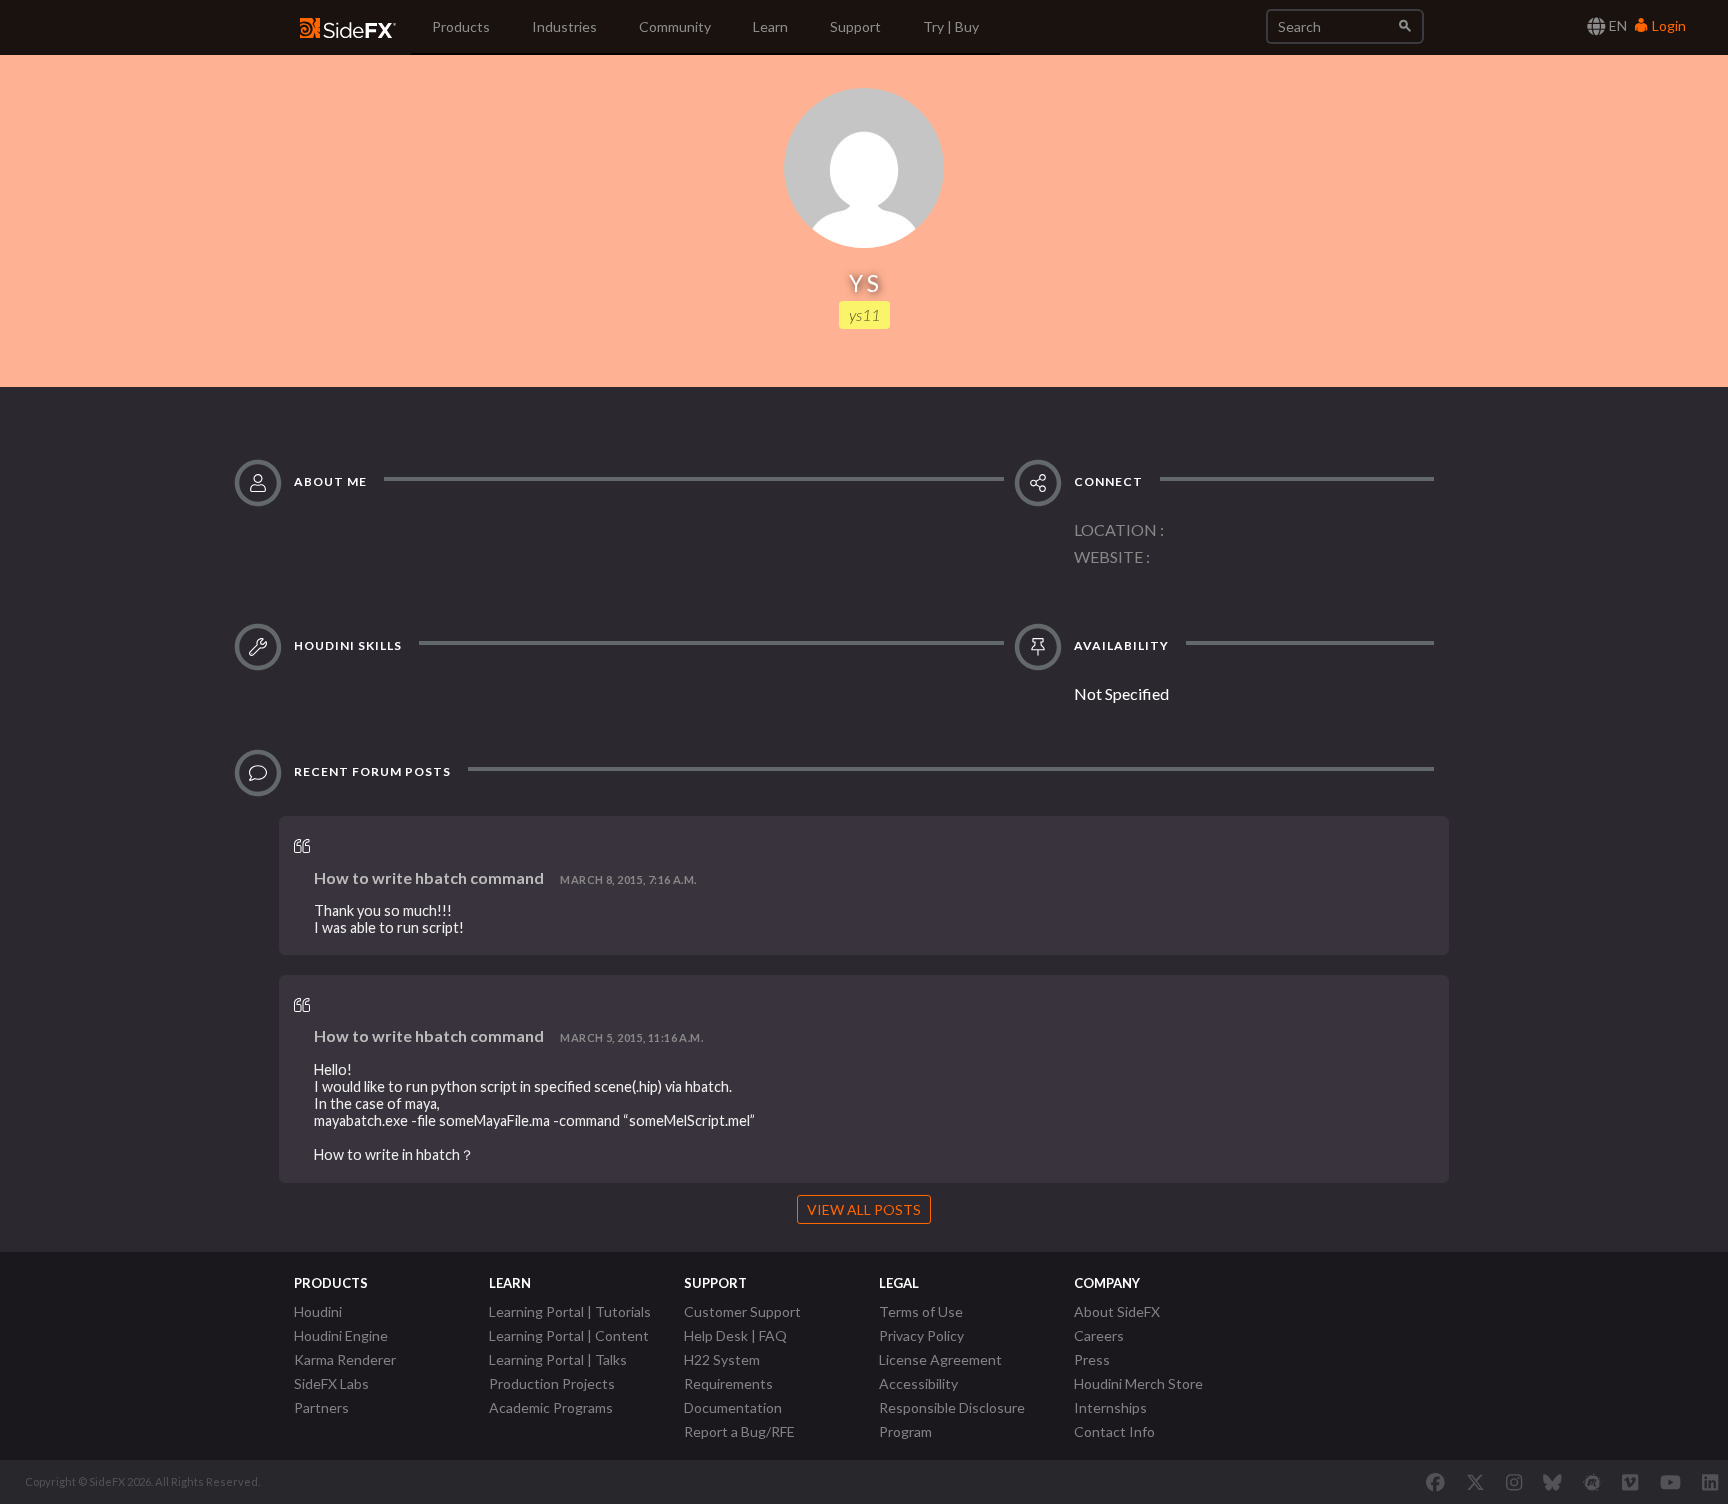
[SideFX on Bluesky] (1552, 1482)
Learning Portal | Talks (558, 1359)
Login (1667, 25)
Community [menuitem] (675, 26)
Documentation (733, 1407)
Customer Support (742, 1311)
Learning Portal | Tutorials (570, 1311)
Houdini (318, 1311)
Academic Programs (551, 1407)
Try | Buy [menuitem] (951, 26)
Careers (1099, 1335)
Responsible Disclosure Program (952, 1419)
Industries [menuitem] (564, 26)
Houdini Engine (341, 1335)
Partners (321, 1407)
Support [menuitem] (855, 26)
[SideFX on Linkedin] (1710, 1482)
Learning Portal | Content (569, 1335)
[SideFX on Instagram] (1514, 1482)
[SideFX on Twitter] (1475, 1482)
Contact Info (1114, 1431)
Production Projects (552, 1383)
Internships (1110, 1407)
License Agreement (940, 1359)
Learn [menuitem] (770, 26)
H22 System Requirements (728, 1371)
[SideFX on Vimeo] (1630, 1482)
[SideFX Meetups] (1592, 1482)
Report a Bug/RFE (739, 1431)
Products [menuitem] (461, 26)
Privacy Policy (921, 1335)
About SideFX (1117, 1311)
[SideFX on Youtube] (1670, 1482)
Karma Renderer (345, 1359)
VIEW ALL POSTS (864, 1209)
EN (1616, 25)
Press (1092, 1359)
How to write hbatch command (429, 877)
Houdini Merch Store (1138, 1383)
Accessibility (918, 1383)
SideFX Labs (331, 1383)
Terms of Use (921, 1311)
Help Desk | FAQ (735, 1335)
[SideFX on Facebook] (1435, 1482)
